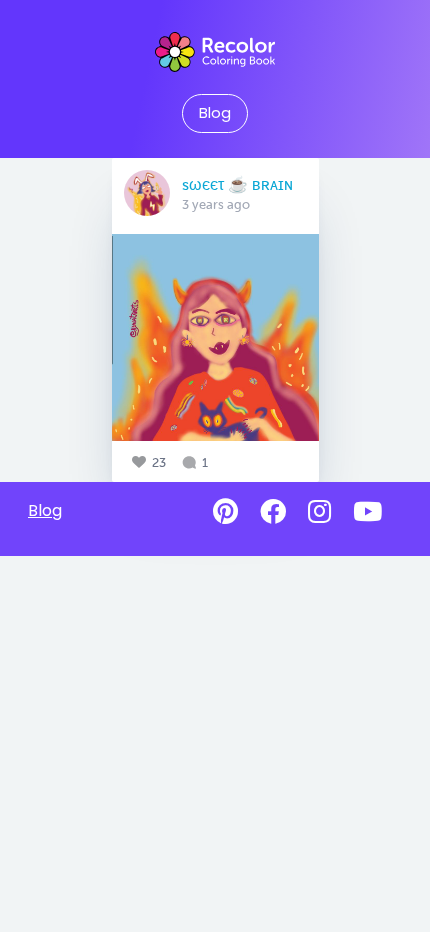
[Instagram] (319, 512)
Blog (215, 113)
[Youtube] (367, 512)
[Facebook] (273, 512)
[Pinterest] (225, 512)
